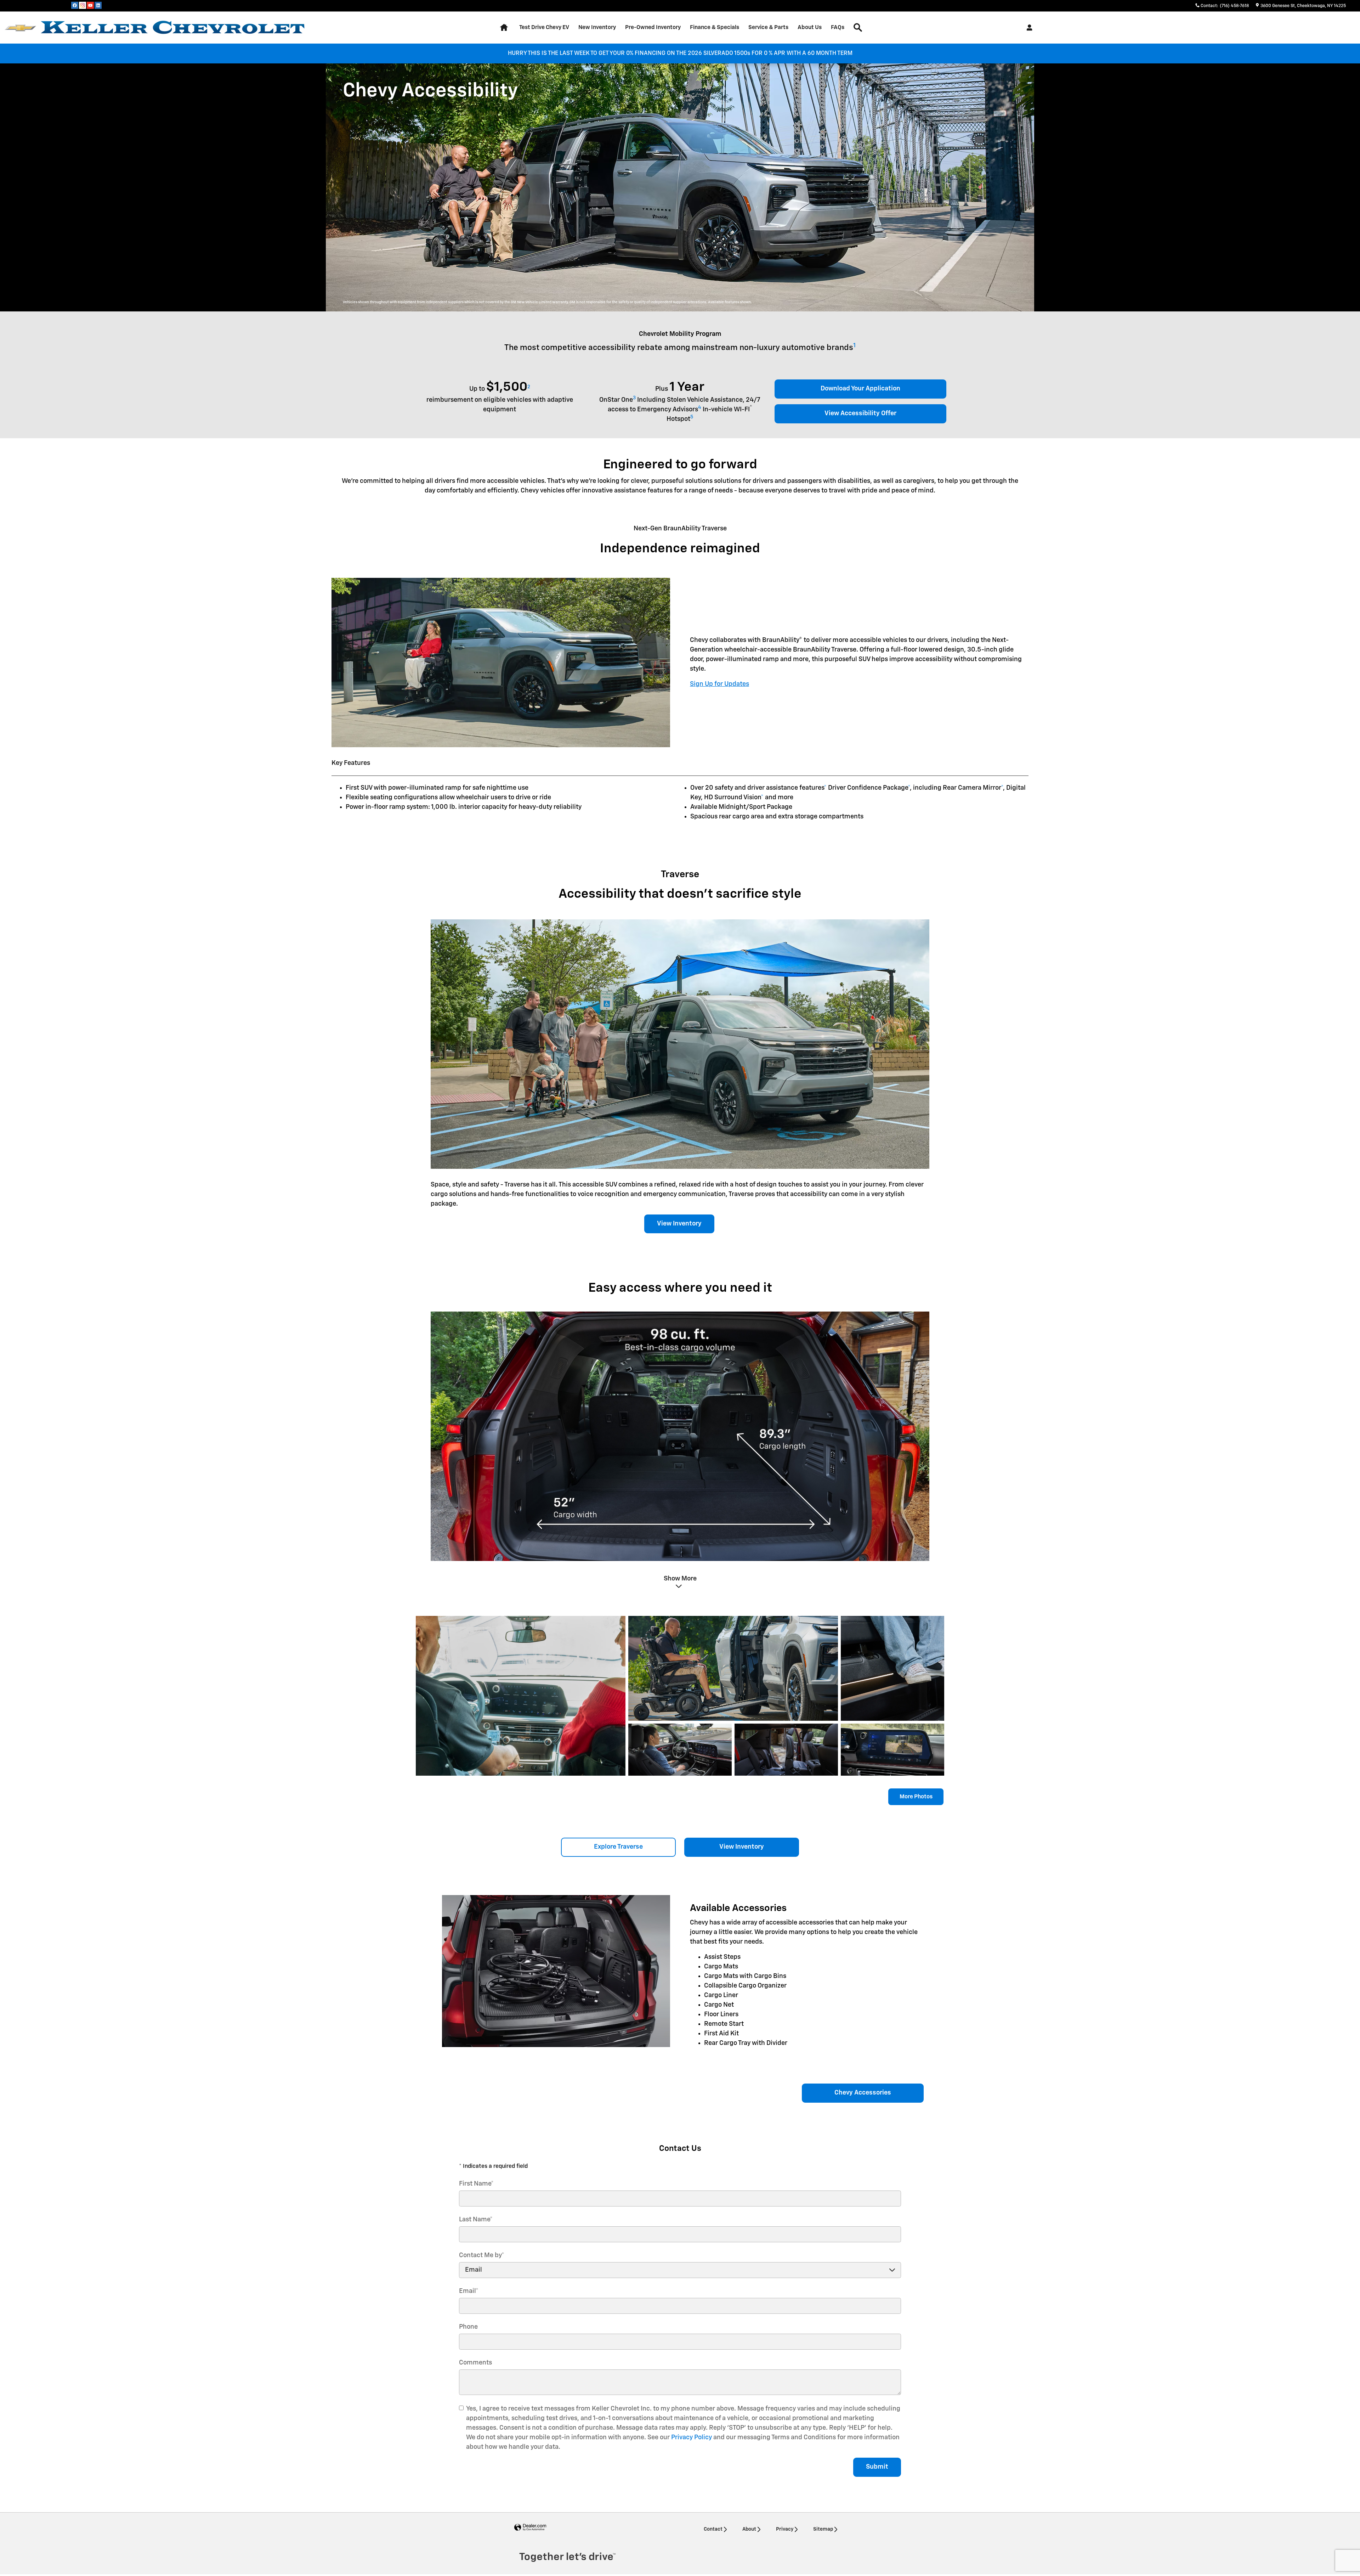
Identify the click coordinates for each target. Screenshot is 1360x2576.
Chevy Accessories (863, 2093)
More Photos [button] (916, 1797)
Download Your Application (860, 389)
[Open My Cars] (1028, 28)
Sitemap (823, 2529)
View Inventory (679, 1224)
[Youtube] (90, 5)
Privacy (785, 2529)
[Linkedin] (98, 5)
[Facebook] (75, 5)
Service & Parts (768, 27)
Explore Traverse (618, 1847)
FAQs (838, 27)
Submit (877, 2467)
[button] (680, 1582)
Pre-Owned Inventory (653, 27)
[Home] (20, 28)
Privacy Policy (692, 2437)
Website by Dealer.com (530, 2528)
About (749, 2529)
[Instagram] (83, 5)
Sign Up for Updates (719, 684)
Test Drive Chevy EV (544, 27)
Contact (713, 2529)
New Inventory (597, 27)
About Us (810, 27)
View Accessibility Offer (860, 413)
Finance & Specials (715, 27)
